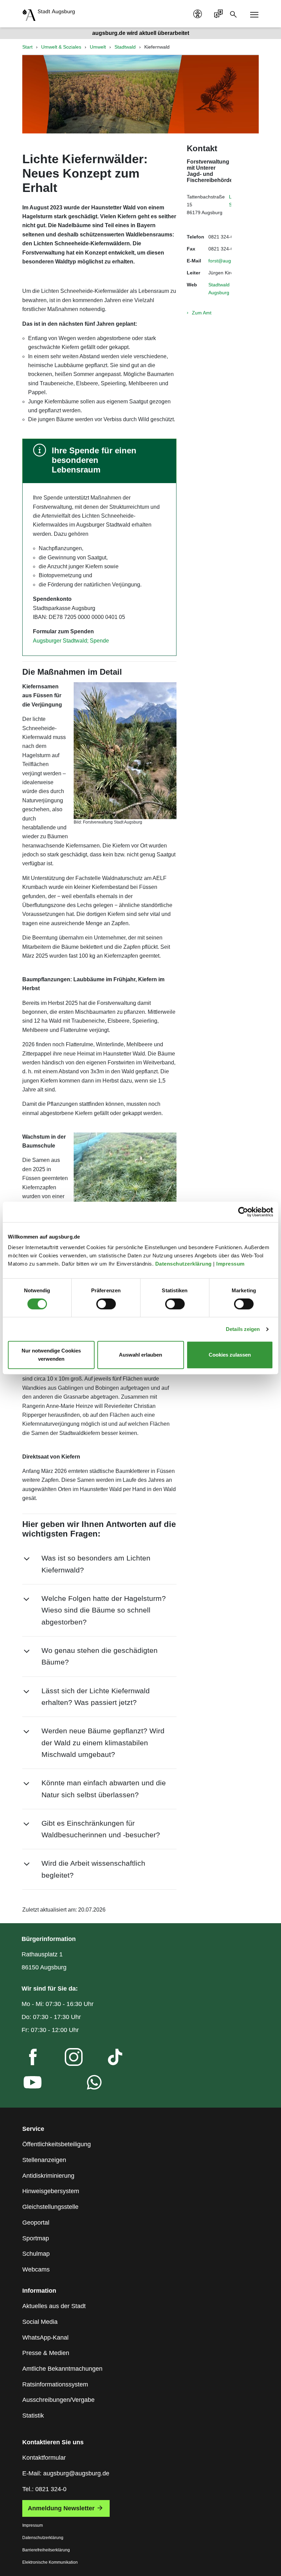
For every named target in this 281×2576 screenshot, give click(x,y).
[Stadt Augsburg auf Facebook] (27, 2059)
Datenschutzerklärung (184, 1264)
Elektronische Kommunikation (50, 2562)
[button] (99, 1564)
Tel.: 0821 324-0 (44, 2489)
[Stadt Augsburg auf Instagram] (68, 2059)
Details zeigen (243, 1329)
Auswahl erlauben (140, 1355)
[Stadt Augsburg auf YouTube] (27, 2084)
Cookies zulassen (230, 1355)
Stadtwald (125, 47)
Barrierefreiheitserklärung (46, 2550)
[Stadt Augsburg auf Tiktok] (109, 2059)
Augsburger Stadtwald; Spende (71, 641)
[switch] (106, 1304)
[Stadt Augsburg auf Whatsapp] (89, 2084)
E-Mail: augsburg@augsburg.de (66, 2473)
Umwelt (98, 47)
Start (27, 47)
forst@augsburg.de (229, 261)
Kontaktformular (44, 2458)
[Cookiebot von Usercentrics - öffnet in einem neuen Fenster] (243, 1212)
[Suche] (235, 14)
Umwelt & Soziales (61, 47)
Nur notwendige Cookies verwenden (51, 1355)
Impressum (231, 1264)
